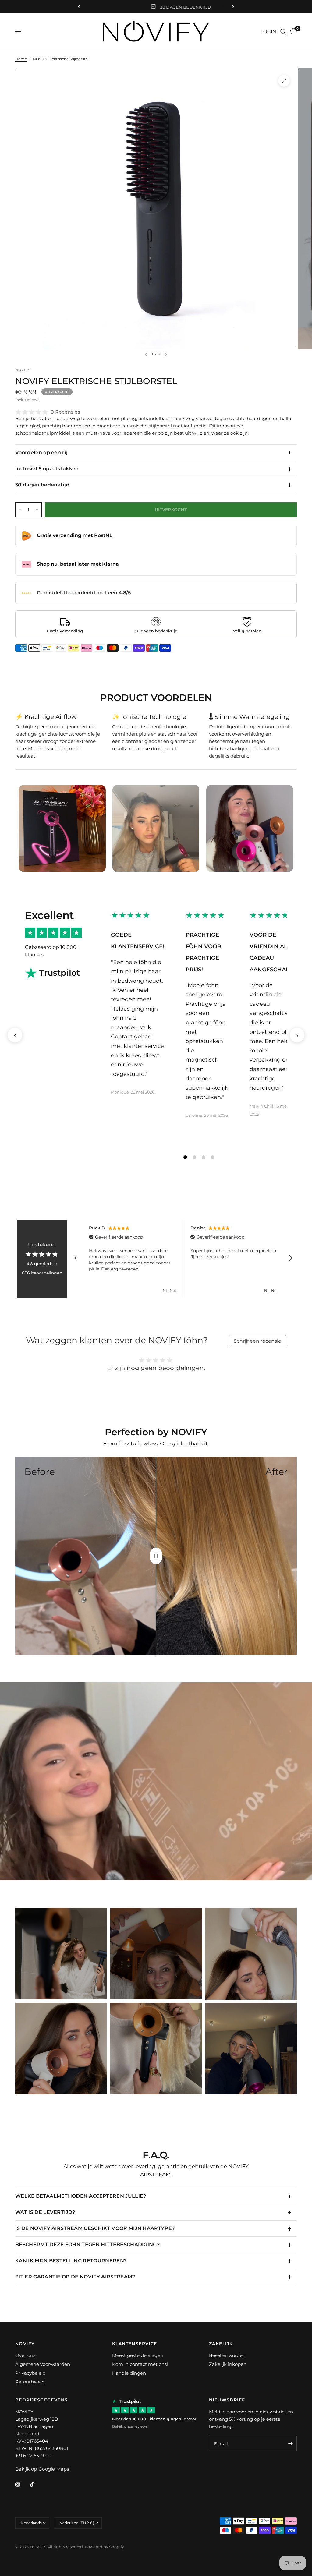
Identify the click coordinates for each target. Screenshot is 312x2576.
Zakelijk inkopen (228, 2364)
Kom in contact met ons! (140, 2364)
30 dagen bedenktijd (42, 485)
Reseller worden (227, 2355)
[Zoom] (284, 81)
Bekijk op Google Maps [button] (42, 2469)
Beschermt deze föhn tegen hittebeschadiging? (87, 2244)
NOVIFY (25, 2344)
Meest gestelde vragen (138, 2355)
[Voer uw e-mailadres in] (291, 2443)
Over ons (25, 2355)
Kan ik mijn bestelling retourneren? (71, 2261)
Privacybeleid (30, 2373)
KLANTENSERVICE (135, 2344)
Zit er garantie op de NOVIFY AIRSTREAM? (75, 2277)
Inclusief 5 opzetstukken (47, 469)
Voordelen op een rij (41, 452)
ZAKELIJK (221, 2344)
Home (21, 59)
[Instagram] (22, 2485)
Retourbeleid (30, 2382)
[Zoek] (283, 32)
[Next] (166, 355)
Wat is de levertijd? (45, 2212)
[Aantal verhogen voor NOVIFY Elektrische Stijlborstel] (37, 510)
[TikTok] (37, 2484)
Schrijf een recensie (257, 1341)
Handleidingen (129, 2373)
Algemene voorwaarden (43, 2364)
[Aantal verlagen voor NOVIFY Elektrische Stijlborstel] (20, 510)
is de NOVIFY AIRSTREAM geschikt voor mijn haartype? (95, 2228)
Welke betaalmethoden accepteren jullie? (81, 2196)
